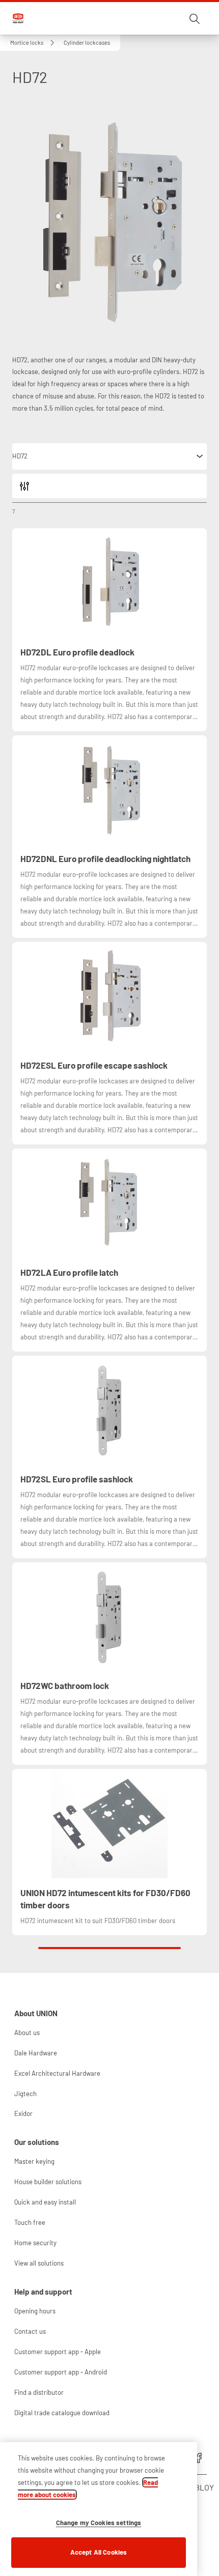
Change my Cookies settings (99, 2523)
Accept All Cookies (99, 2552)
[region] (99, 2509)
